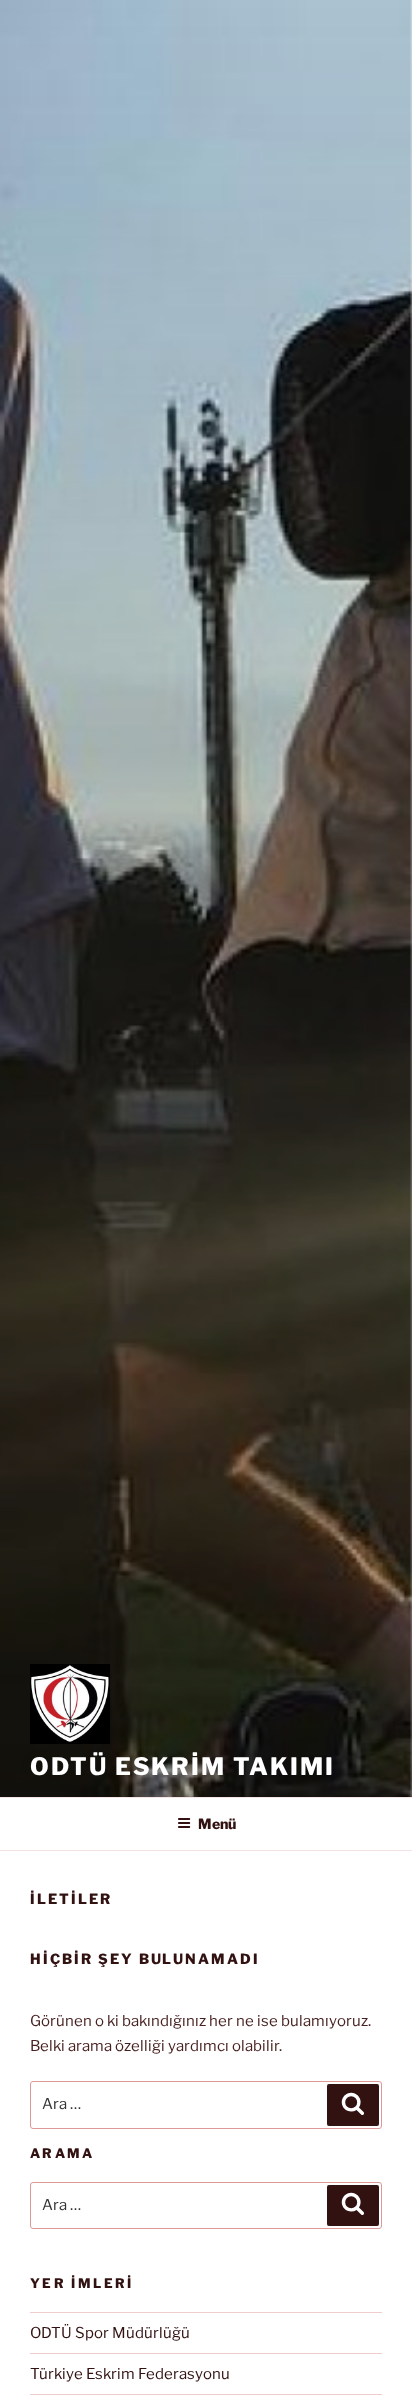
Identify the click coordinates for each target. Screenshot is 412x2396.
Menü (217, 1823)
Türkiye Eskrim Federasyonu (130, 2374)
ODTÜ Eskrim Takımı (182, 1766)
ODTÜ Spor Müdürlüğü (110, 2333)
